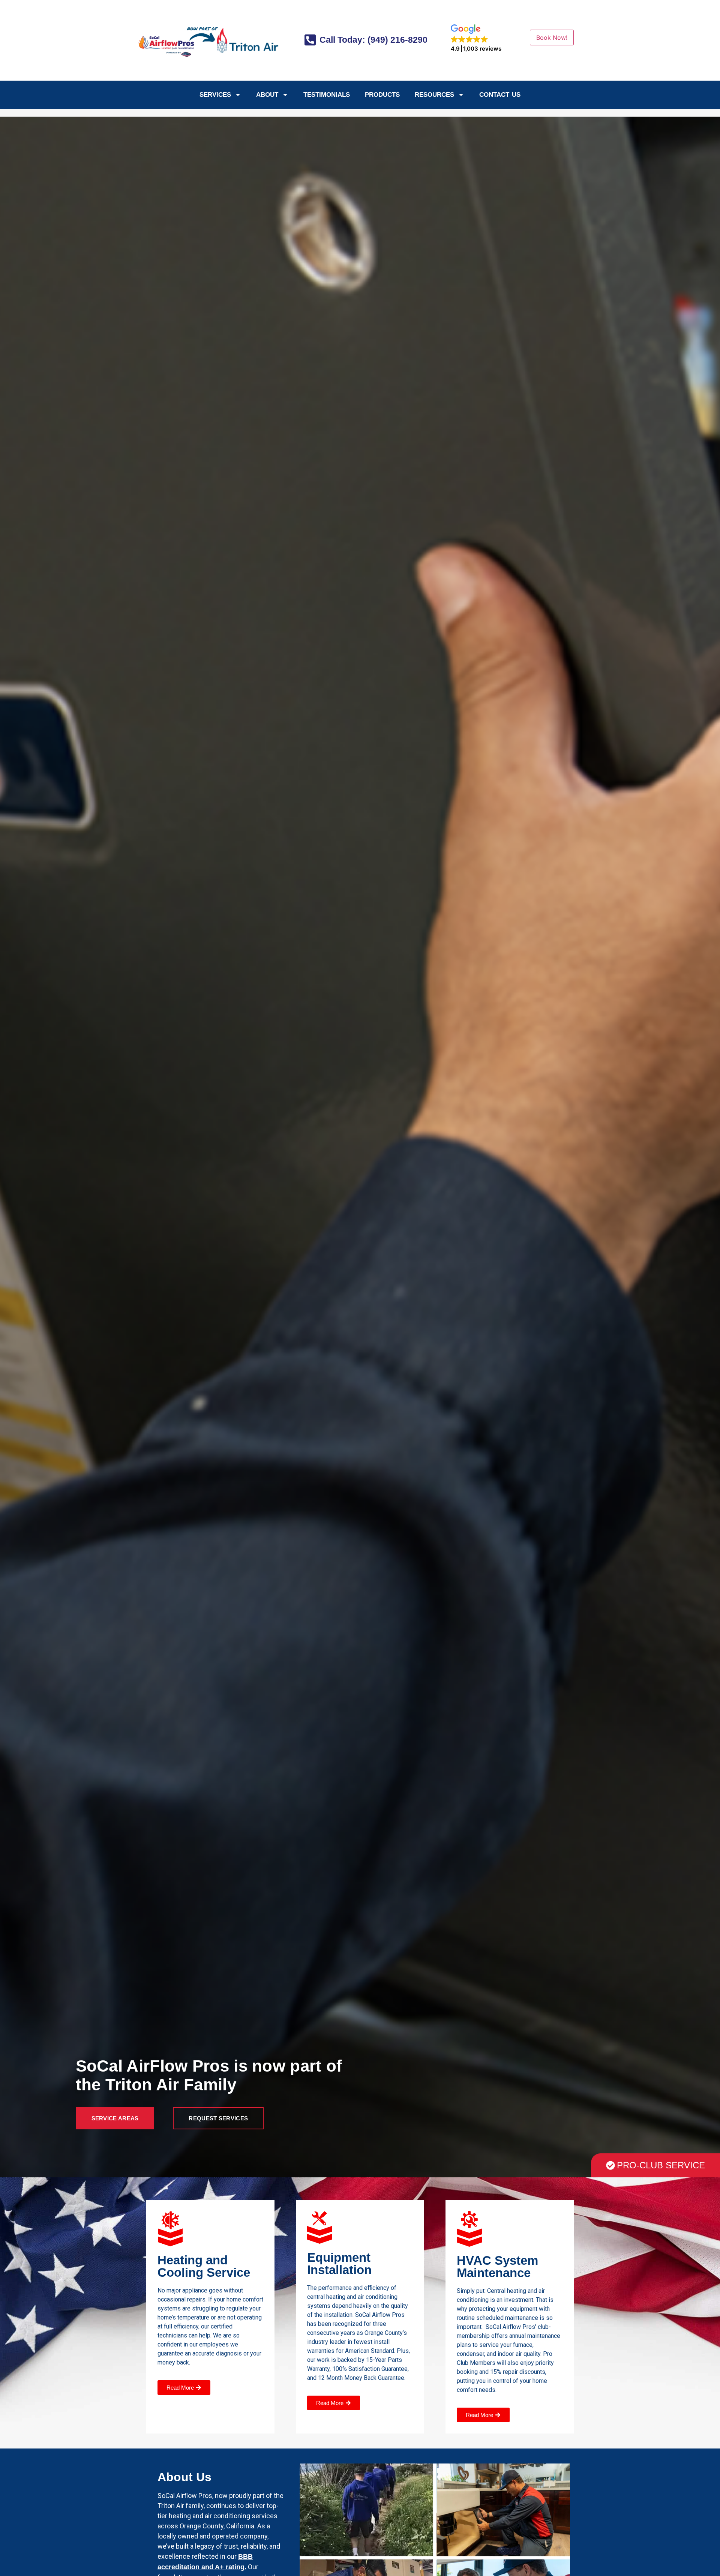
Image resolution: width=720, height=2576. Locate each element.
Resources (434, 95)
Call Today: (372, 40)
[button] (476, 38)
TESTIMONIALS (327, 95)
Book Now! (552, 38)
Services (215, 95)
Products (382, 95)
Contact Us (500, 95)
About (267, 95)
